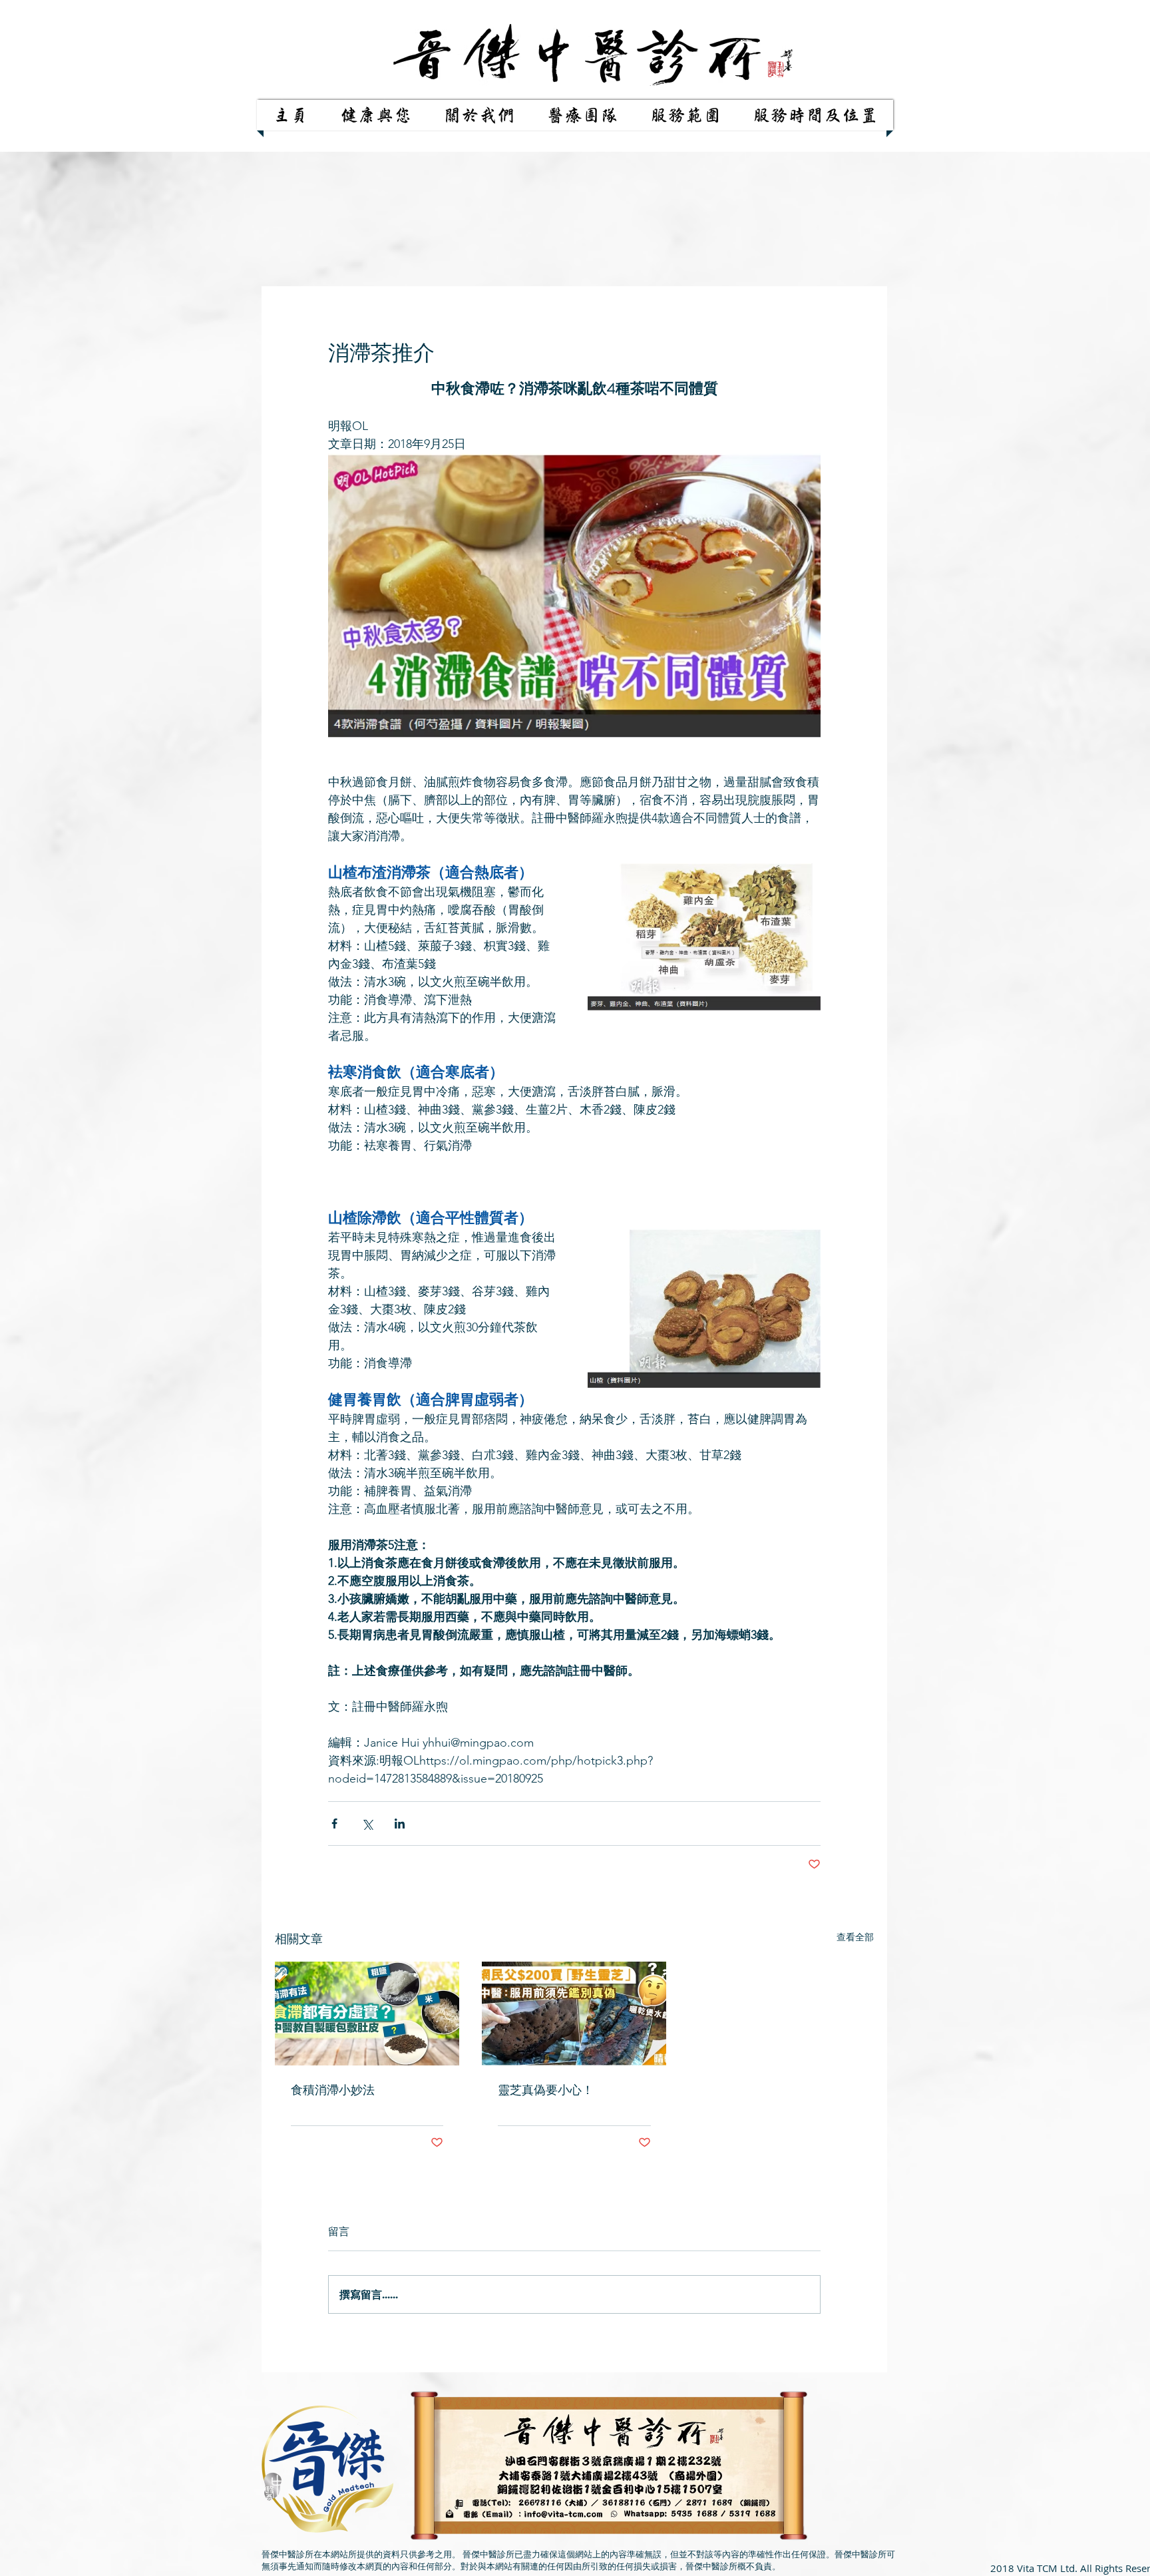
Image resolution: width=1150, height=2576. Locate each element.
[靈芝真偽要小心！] (574, 2014)
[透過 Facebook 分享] (334, 1824)
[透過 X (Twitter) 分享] (367, 1824)
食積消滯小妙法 (333, 2090)
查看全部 (855, 1937)
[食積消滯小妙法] (367, 2014)
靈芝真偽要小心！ (546, 2090)
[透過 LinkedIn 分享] (400, 1824)
